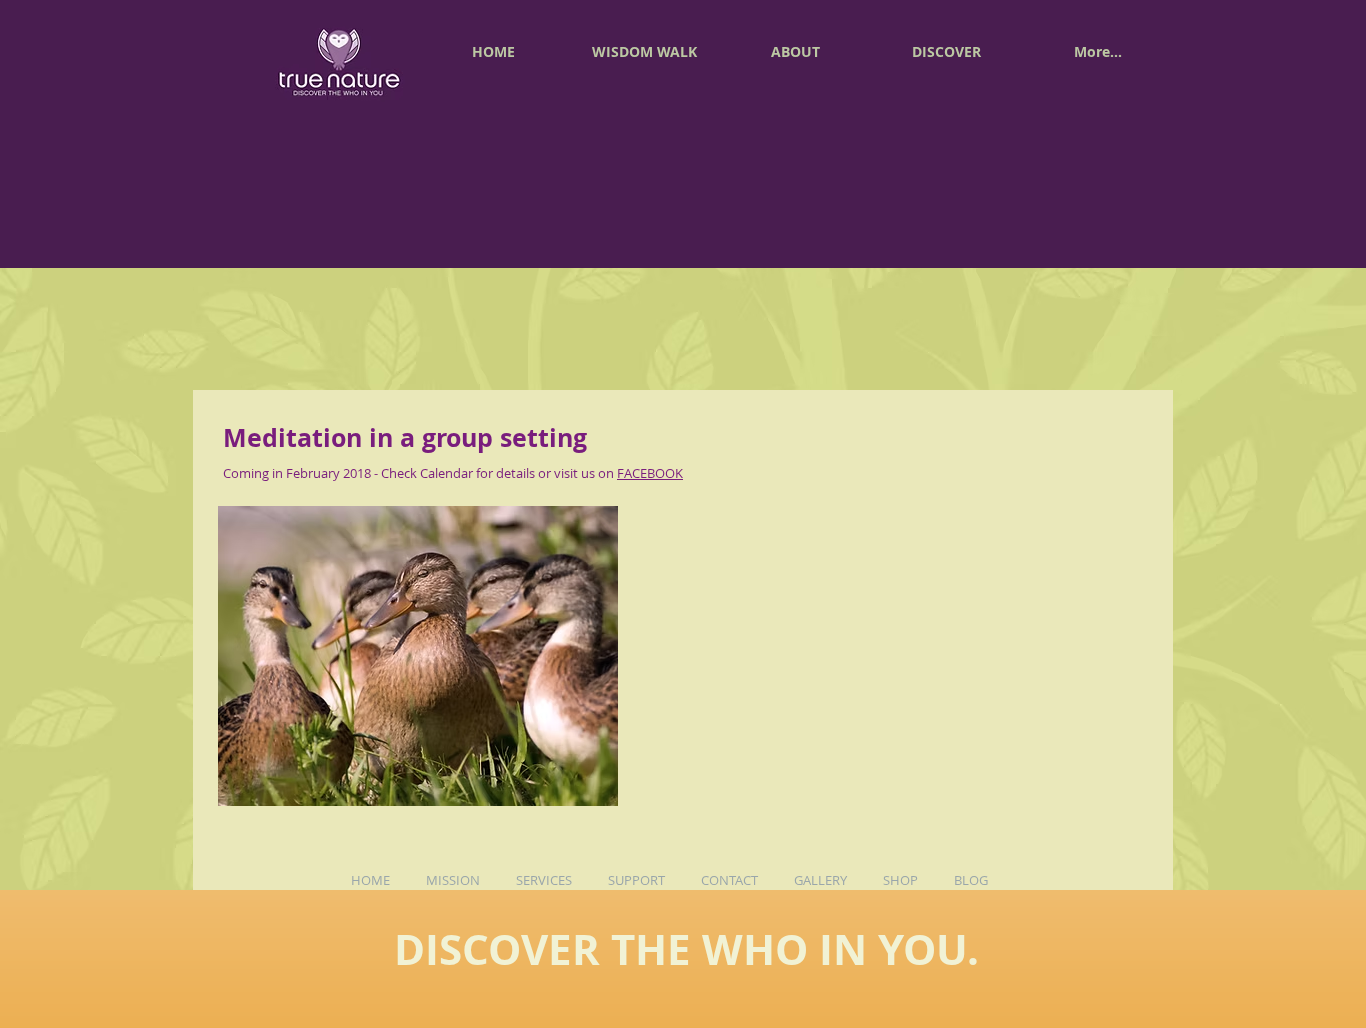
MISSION (451, 880)
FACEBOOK (650, 473)
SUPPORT (635, 880)
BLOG (977, 880)
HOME (370, 880)
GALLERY (820, 880)
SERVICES (544, 880)
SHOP (900, 880)
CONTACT (729, 880)
